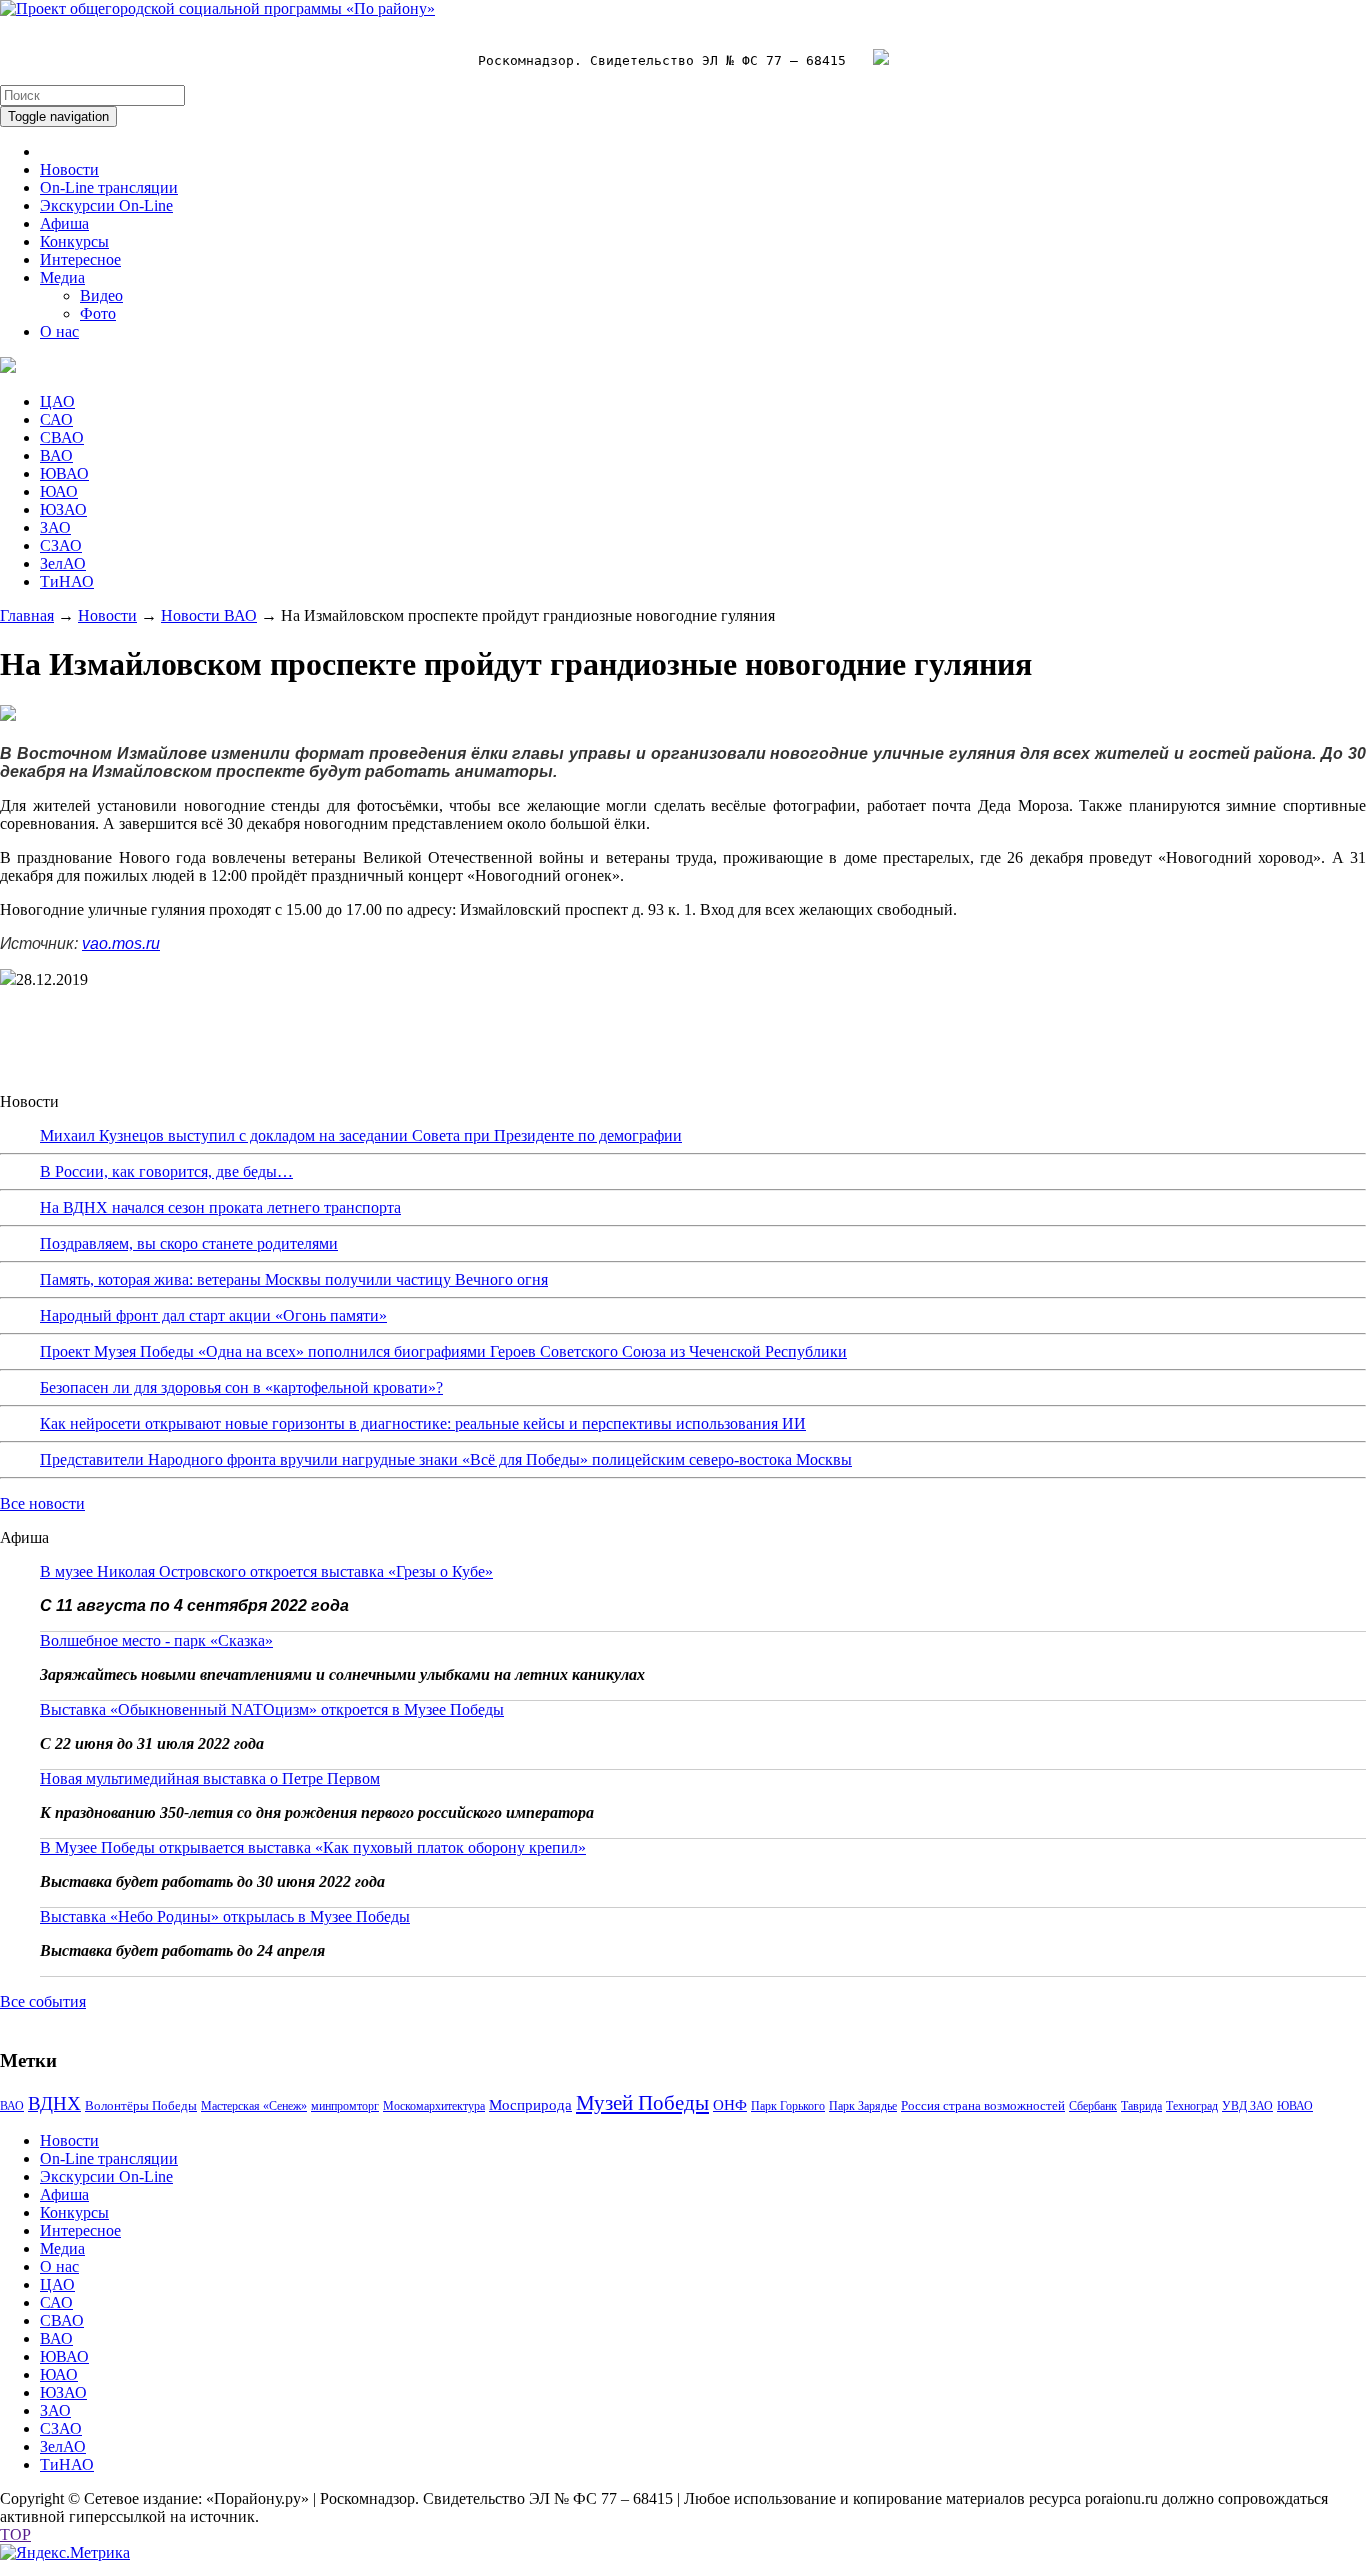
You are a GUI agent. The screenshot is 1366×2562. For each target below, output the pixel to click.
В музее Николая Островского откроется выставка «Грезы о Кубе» (266, 1571)
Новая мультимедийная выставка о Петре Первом (210, 1778)
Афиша (64, 223)
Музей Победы (642, 2103)
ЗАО (55, 527)
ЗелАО (63, 563)
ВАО (56, 455)
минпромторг (345, 2106)
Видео (101, 295)
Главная (27, 615)
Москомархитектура (434, 2106)
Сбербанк (1093, 2106)
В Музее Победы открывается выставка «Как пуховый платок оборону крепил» (313, 1847)
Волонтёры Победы (141, 2105)
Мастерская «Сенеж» (254, 2106)
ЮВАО (64, 473)
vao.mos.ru (121, 943)
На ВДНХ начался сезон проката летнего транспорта (220, 1207)
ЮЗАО (63, 509)
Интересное (80, 259)
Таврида (1141, 2106)
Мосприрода (530, 2105)
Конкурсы (74, 241)
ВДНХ (54, 2103)
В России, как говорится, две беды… (166, 1171)
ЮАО (59, 491)
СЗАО (61, 545)
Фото (98, 313)
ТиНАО (67, 581)
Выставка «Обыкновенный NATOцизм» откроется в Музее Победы (272, 1709)
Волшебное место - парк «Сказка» (156, 1640)
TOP (15, 2534)
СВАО (62, 437)
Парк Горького (788, 2106)
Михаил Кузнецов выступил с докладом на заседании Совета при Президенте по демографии (361, 1135)
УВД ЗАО (1247, 2106)
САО (56, 419)
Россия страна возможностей (983, 2105)
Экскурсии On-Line (106, 205)
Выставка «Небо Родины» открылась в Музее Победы (225, 1916)
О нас (59, 331)
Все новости (42, 1503)
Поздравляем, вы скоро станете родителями (189, 1243)
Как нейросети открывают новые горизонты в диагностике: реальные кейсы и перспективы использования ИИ (423, 1423)
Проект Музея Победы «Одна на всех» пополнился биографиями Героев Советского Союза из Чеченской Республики (443, 1351)
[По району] (217, 8)
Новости (69, 169)
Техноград (1192, 2106)
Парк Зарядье (863, 2106)
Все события (43, 2001)
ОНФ (730, 2105)
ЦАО (57, 401)
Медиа (62, 277)
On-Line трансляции (109, 187)
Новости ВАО (209, 615)
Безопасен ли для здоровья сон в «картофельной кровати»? (241, 1387)
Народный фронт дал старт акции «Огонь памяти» (213, 1315)
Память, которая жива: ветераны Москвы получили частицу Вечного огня (294, 1279)
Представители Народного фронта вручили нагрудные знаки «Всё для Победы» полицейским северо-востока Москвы (446, 1459)
